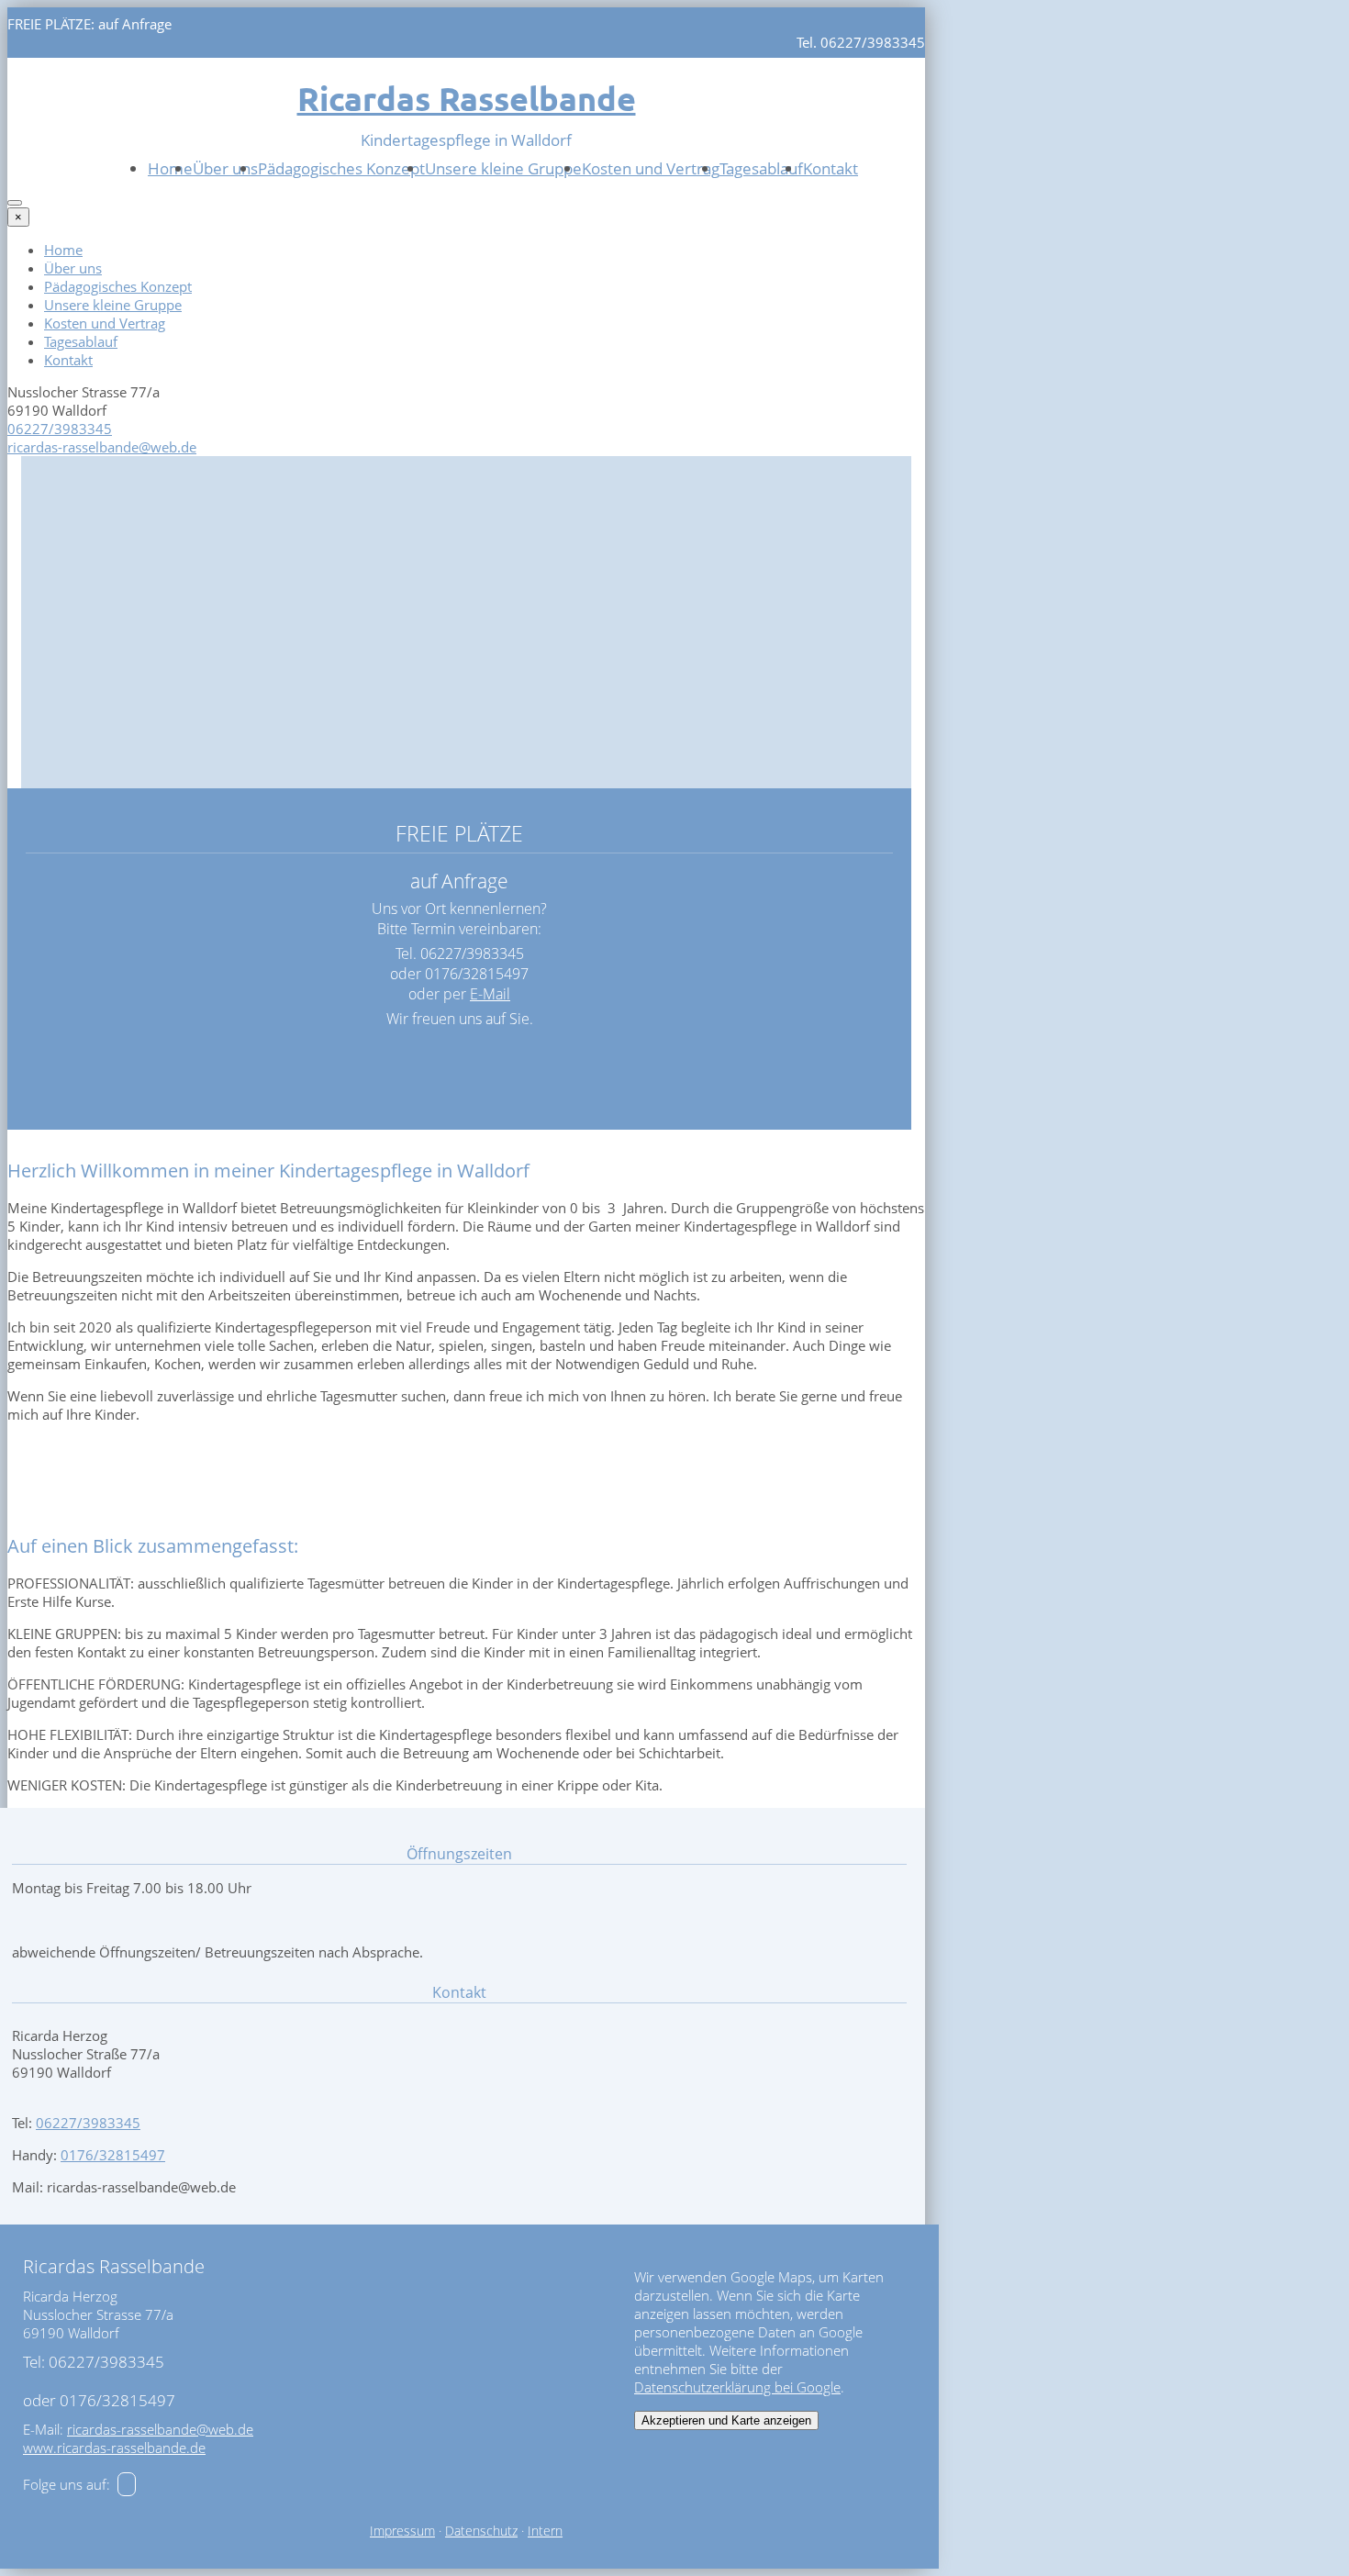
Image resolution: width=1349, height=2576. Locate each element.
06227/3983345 (60, 429)
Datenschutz (481, 2531)
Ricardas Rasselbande (467, 98)
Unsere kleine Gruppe (503, 168)
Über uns (225, 168)
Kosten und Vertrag (651, 168)
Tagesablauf (761, 168)
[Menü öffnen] (15, 203)
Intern (545, 2531)
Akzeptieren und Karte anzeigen (726, 2420)
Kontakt (831, 168)
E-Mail (490, 994)
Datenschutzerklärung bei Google (737, 2387)
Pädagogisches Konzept (341, 168)
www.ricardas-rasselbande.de (114, 2448)
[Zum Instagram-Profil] (127, 2484)
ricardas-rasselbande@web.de (102, 447)
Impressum (402, 2531)
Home (170, 168)
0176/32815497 (113, 2155)
